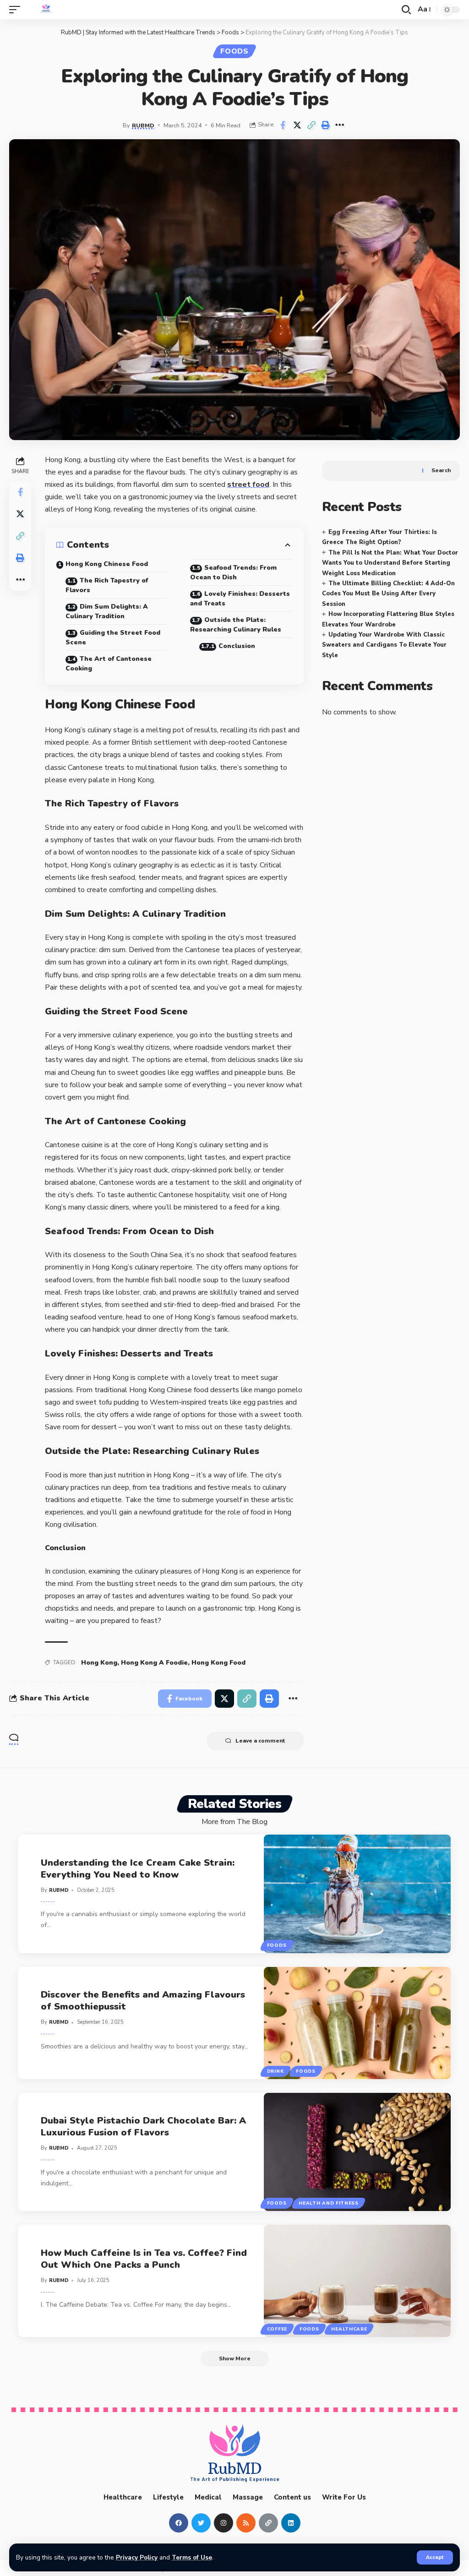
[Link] (268, 2522)
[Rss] (246, 2522)
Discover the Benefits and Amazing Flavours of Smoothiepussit (143, 2001)
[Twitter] (201, 2522)
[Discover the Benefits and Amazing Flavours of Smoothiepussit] (357, 2023)
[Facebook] (179, 2522)
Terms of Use (192, 2557)
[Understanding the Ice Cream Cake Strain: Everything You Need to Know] (357, 1894)
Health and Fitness (329, 2203)
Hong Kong (99, 1663)
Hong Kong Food (218, 1663)
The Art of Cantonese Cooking (109, 664)
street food (248, 485)
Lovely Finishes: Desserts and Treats (240, 599)
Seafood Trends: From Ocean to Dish (233, 572)
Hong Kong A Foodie (154, 1663)
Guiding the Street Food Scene (113, 637)
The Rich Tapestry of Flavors (107, 585)
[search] (406, 10)
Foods (234, 51)
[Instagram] (224, 2522)
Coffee (277, 2329)
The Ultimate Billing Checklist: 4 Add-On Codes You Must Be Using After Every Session (388, 594)
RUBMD (143, 125)
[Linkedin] (291, 2522)
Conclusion (237, 646)
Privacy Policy (137, 2557)
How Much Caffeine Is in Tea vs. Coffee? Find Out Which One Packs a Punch (144, 2259)
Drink (275, 2071)
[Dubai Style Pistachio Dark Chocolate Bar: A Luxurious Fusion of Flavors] (357, 2152)
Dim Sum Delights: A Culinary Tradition (107, 611)
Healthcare (349, 2329)
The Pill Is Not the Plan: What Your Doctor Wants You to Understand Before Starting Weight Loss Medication (390, 563)
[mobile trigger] (17, 10)
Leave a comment (260, 1741)
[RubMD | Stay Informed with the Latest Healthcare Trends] (46, 10)
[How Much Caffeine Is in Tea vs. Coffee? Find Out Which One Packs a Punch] (357, 2281)
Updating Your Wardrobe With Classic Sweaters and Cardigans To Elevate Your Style (384, 645)
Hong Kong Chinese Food (107, 564)
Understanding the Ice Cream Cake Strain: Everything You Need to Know (138, 1868)
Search (441, 470)
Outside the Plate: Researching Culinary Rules (236, 625)
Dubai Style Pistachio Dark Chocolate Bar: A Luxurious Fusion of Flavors (143, 2127)
